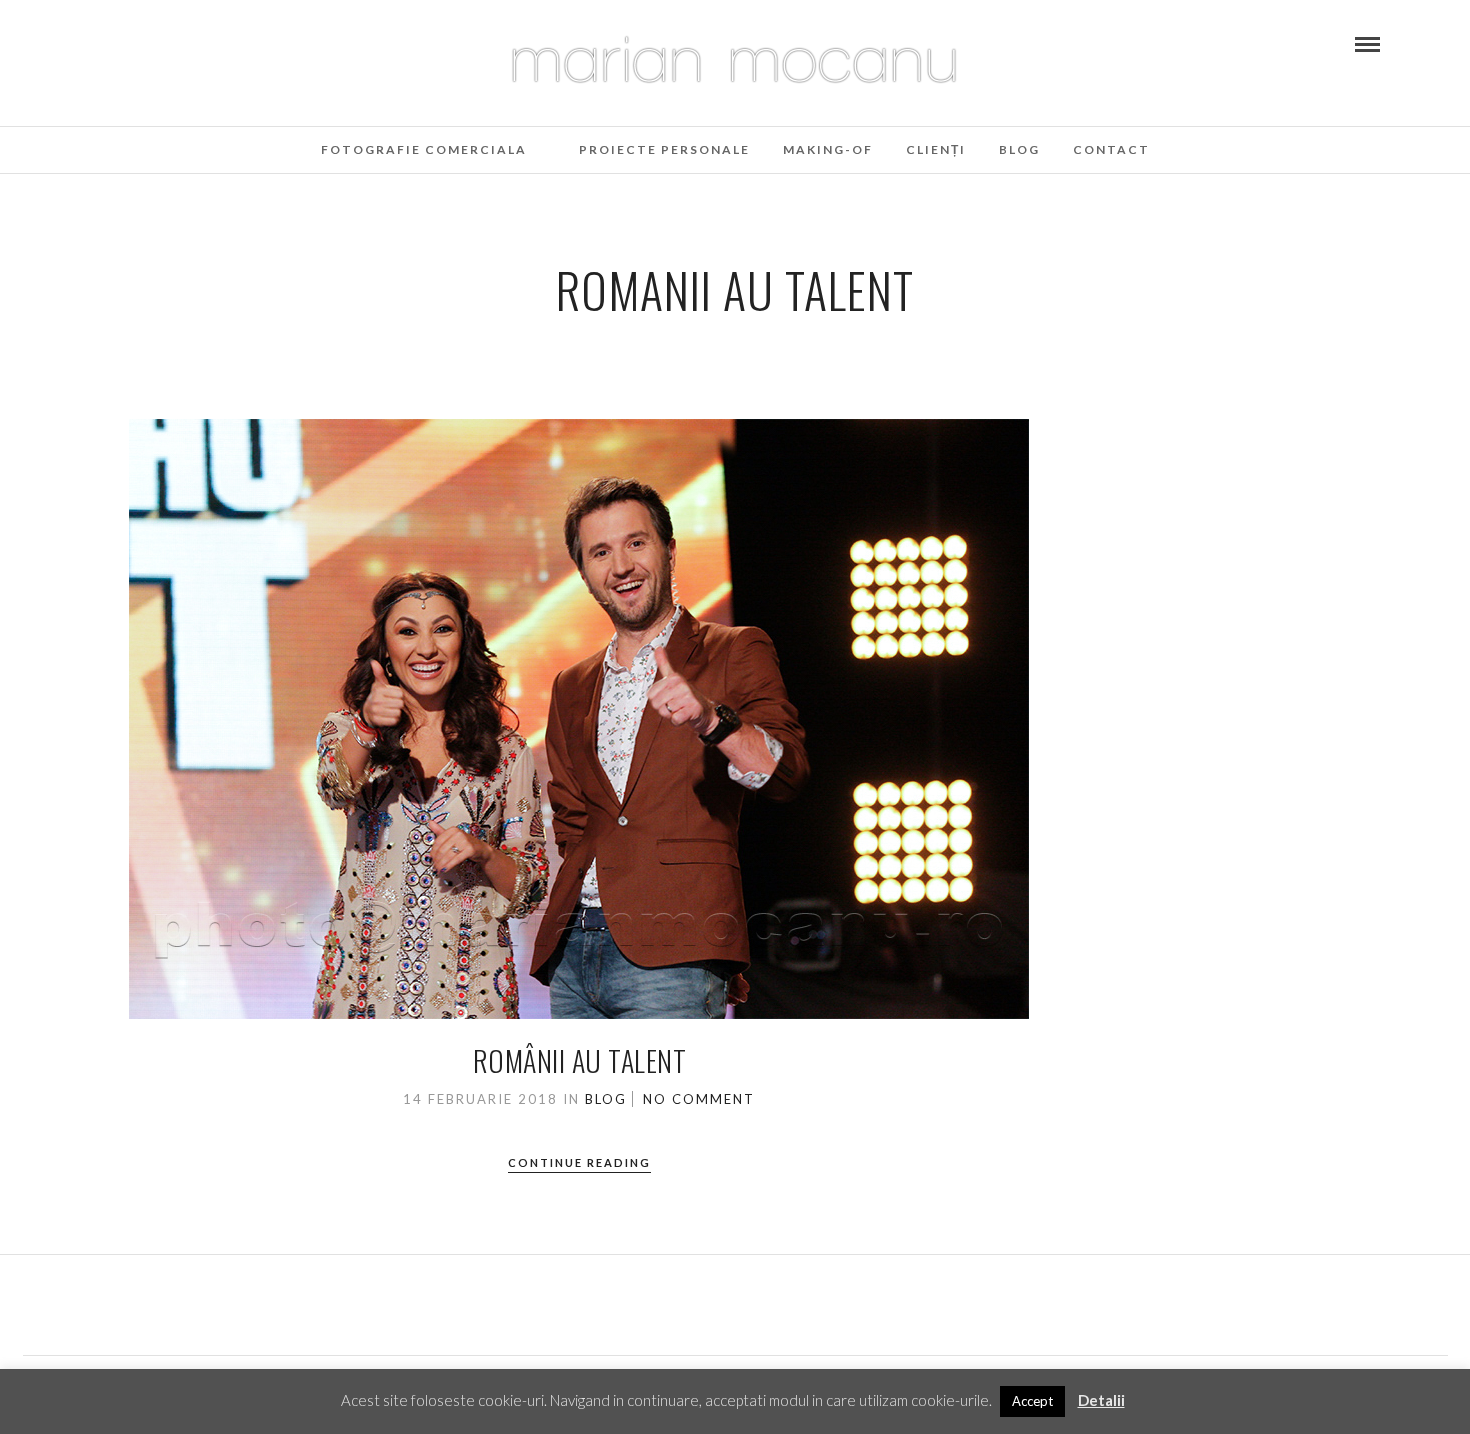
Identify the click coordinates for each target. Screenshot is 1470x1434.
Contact (1111, 149)
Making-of (828, 149)
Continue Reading (579, 1162)
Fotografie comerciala (424, 149)
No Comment (699, 1099)
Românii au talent (580, 1060)
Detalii (1101, 1400)
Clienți (936, 149)
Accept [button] (1032, 1401)
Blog (1019, 149)
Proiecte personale (664, 149)
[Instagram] (124, 43)
